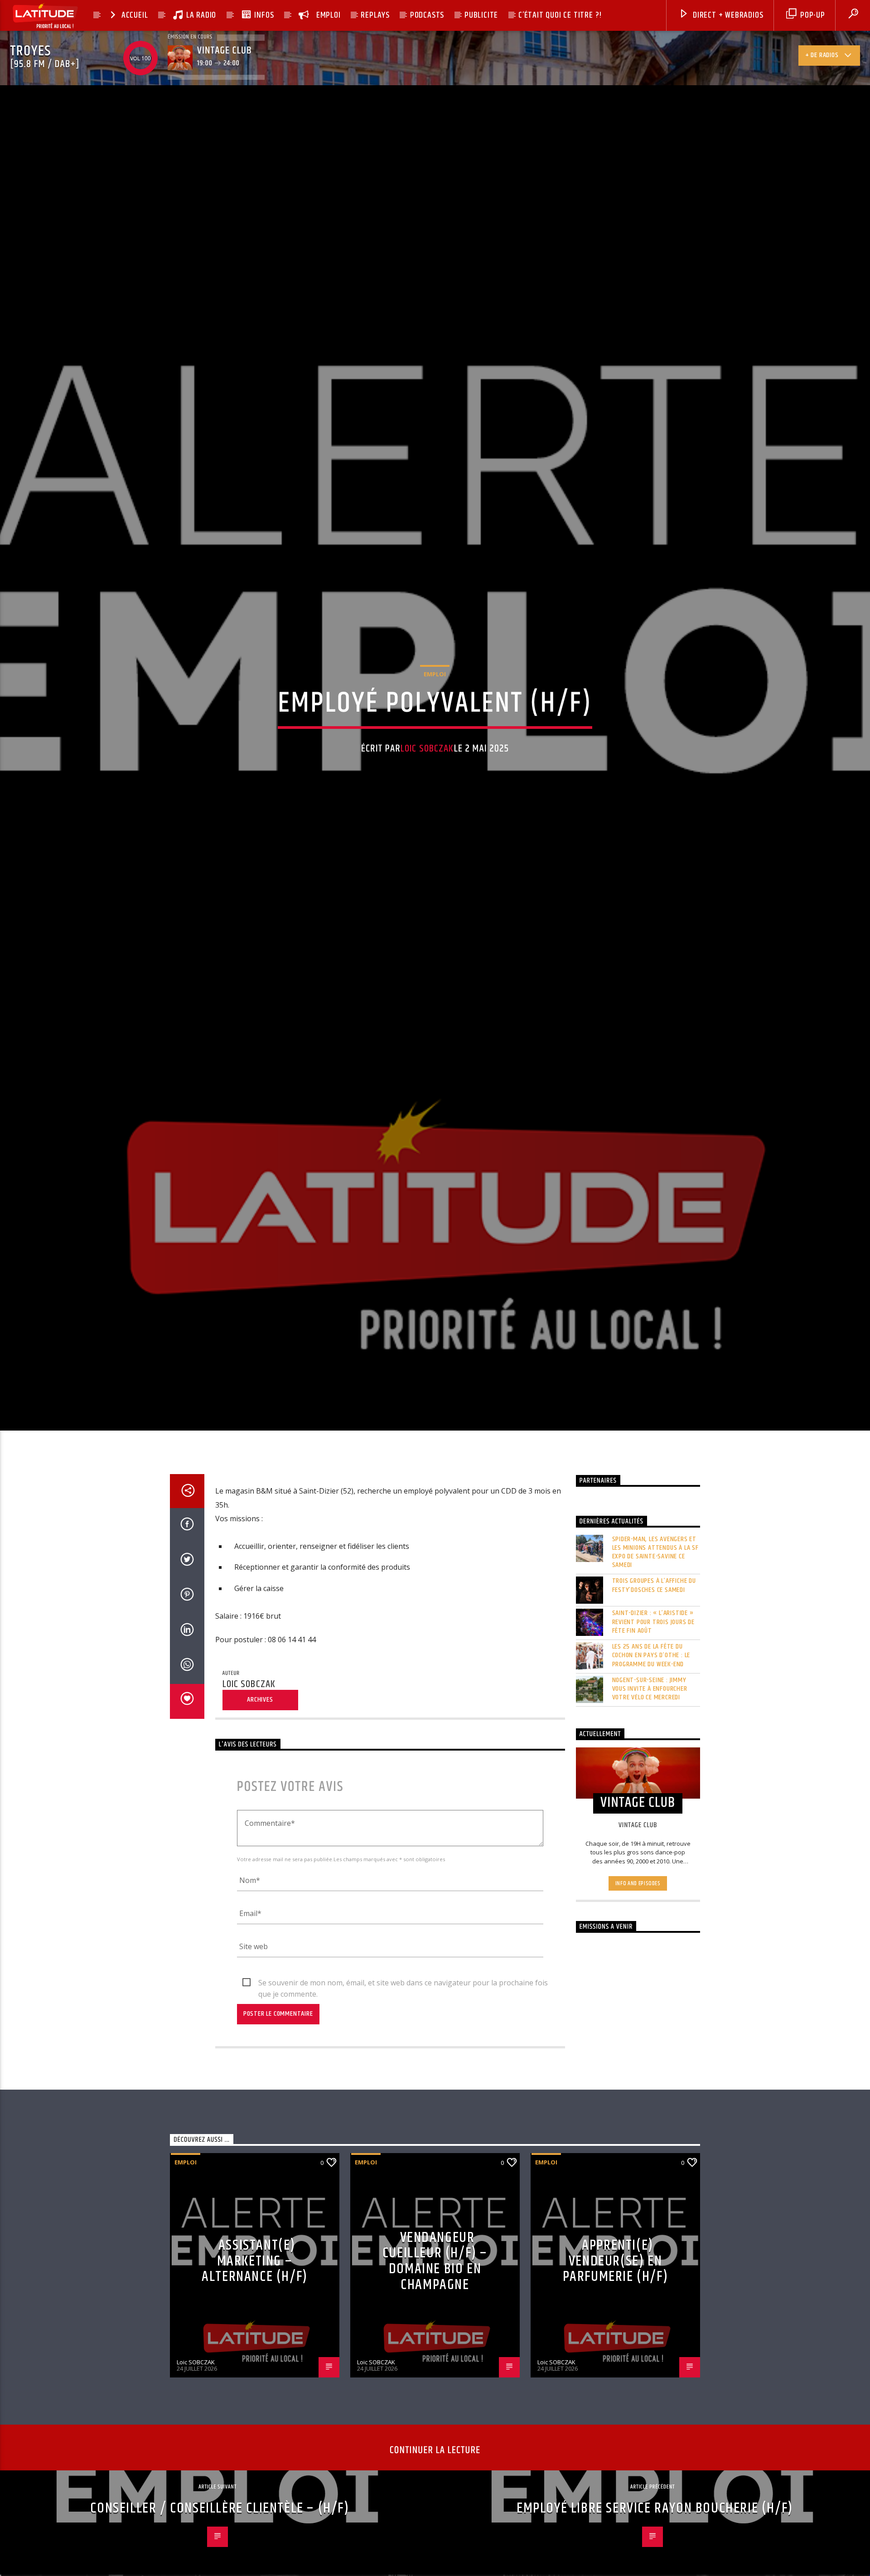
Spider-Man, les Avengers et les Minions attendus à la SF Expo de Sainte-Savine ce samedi (655, 1636)
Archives (260, 1783)
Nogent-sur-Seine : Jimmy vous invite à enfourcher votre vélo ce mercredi (650, 1772)
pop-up (812, 15)
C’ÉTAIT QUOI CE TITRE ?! (560, 15)
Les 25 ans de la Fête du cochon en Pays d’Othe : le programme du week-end (651, 1739)
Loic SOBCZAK (427, 788)
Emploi (435, 713)
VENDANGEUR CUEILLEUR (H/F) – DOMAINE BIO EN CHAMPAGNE (435, 2345)
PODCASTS (427, 15)
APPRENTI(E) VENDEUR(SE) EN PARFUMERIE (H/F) (616, 2345)
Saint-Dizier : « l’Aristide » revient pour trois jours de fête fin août (654, 1706)
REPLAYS (375, 15)
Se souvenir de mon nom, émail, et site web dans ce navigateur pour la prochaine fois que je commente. (403, 2067)
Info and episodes (638, 1967)
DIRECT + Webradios (727, 15)
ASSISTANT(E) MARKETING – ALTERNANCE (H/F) (255, 2345)
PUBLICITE (481, 15)
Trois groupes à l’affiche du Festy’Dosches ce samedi (654, 1669)
